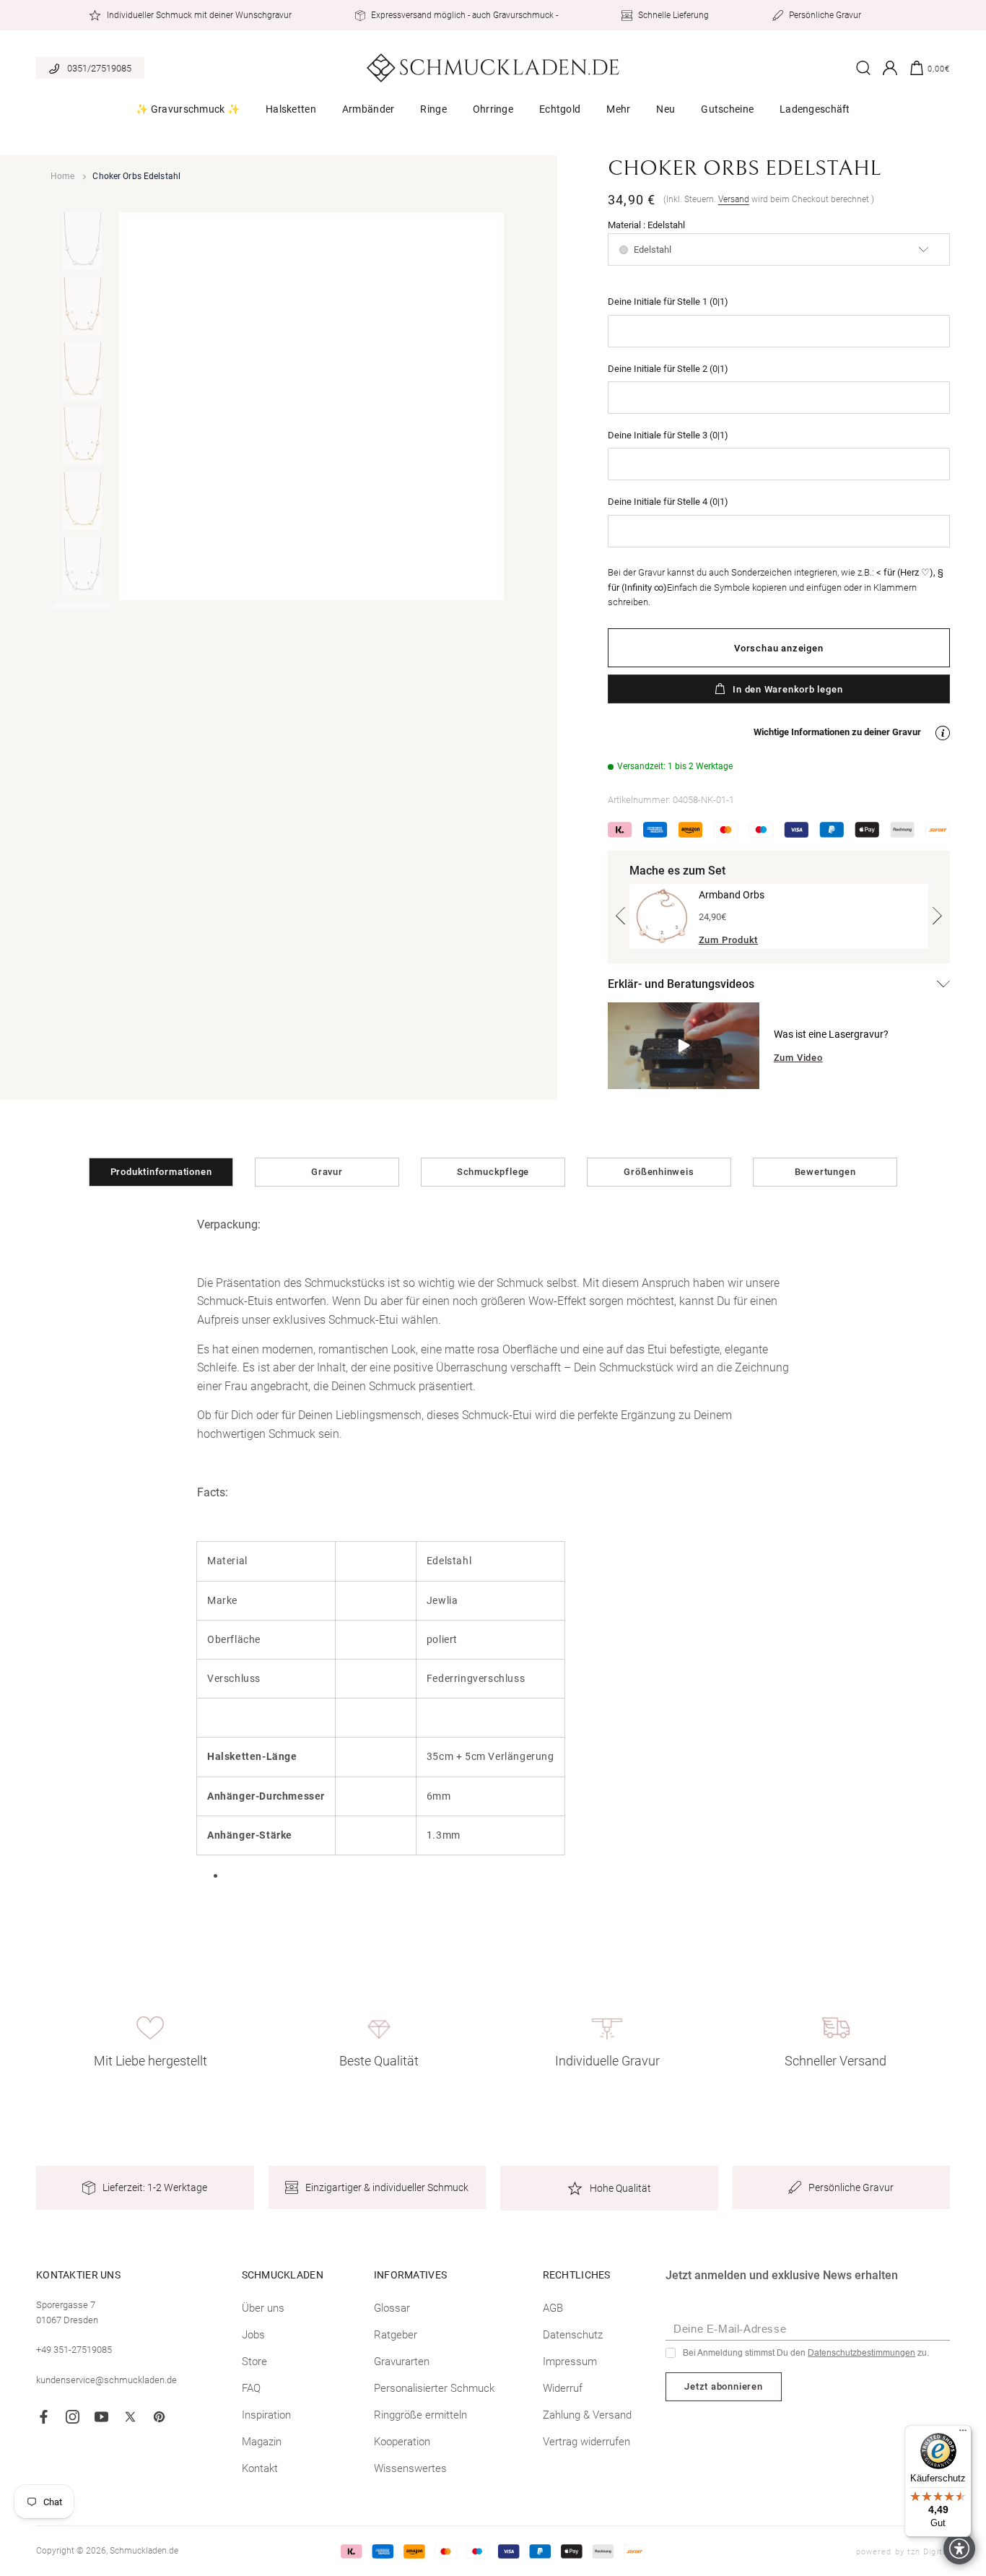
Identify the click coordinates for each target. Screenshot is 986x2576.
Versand (734, 199)
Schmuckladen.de (144, 2551)
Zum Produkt (729, 940)
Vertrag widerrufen (586, 2442)
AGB (553, 2308)
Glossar (392, 2308)
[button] (188, 114)
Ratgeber (396, 2335)
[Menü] (963, 2434)
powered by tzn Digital (903, 2552)
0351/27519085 (99, 68)
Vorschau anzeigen (778, 648)
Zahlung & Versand (587, 2415)
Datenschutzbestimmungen (861, 2353)
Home (62, 176)
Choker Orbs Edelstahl (136, 176)
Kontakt (260, 2468)
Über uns (263, 2308)
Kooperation (402, 2442)
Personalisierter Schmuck (434, 2388)
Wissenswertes (410, 2468)
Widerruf (563, 2388)
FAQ (251, 2388)
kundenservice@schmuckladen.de (106, 2380)
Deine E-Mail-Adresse (730, 2329)
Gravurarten (402, 2362)
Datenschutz (573, 2335)
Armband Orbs (732, 895)
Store (254, 2362)
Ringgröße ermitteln (420, 2415)
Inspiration (266, 2415)
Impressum (570, 2362)
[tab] (82, 241)
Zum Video (798, 1058)
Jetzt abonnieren (723, 2386)
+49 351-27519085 (74, 2350)
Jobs (253, 2335)
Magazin (262, 2442)
